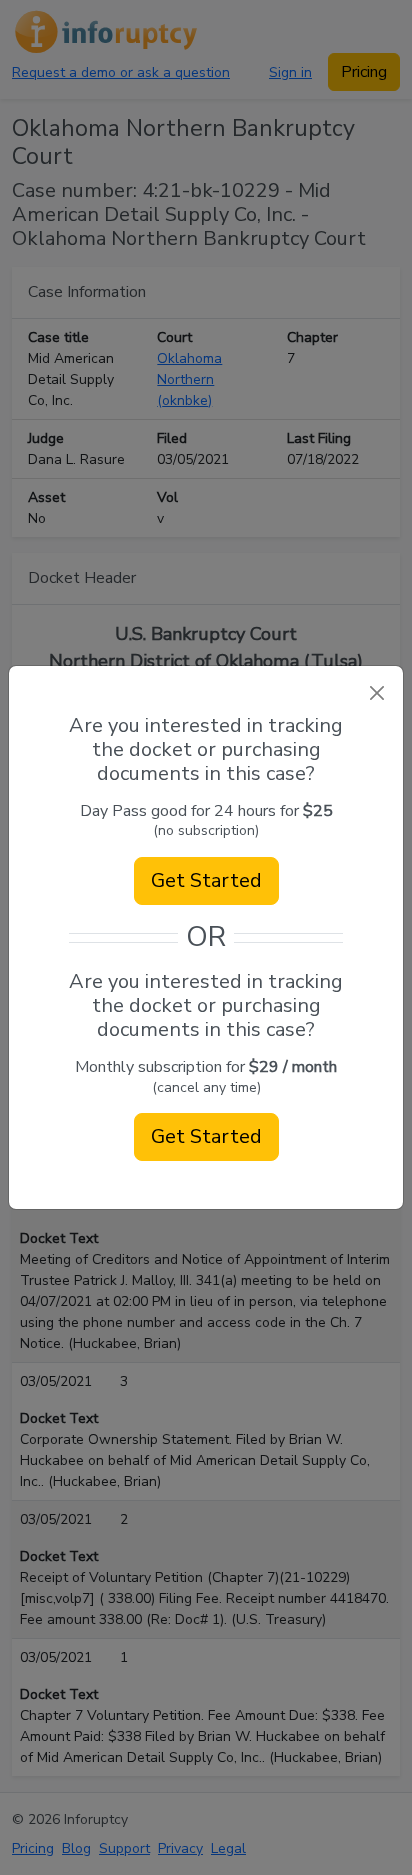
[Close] (376, 692)
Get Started (206, 880)
